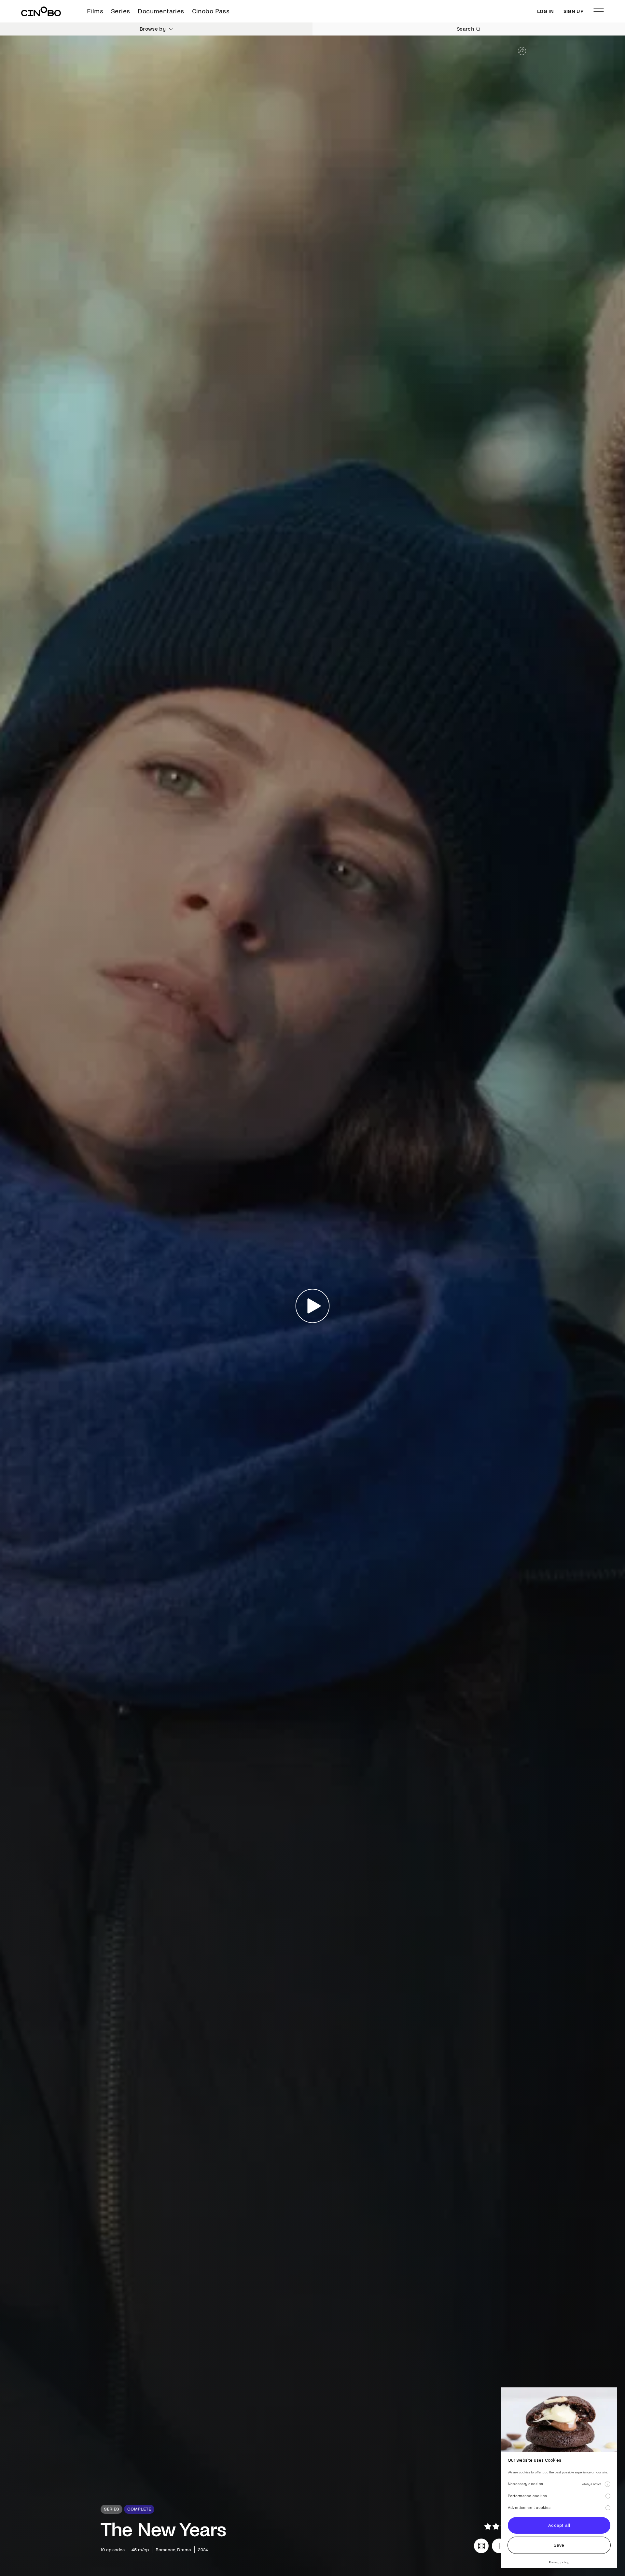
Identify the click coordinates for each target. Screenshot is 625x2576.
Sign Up (574, 11)
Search (465, 29)
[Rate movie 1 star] (488, 2526)
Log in (545, 11)
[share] (522, 51)
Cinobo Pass (211, 11)
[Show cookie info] (607, 2484)
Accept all (559, 2525)
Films (95, 11)
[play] (313, 1306)
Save (559, 2545)
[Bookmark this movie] (499, 2546)
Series (120, 11)
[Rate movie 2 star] (496, 2526)
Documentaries (161, 11)
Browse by (153, 29)
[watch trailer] (481, 2546)
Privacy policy (559, 2562)
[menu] (599, 11)
